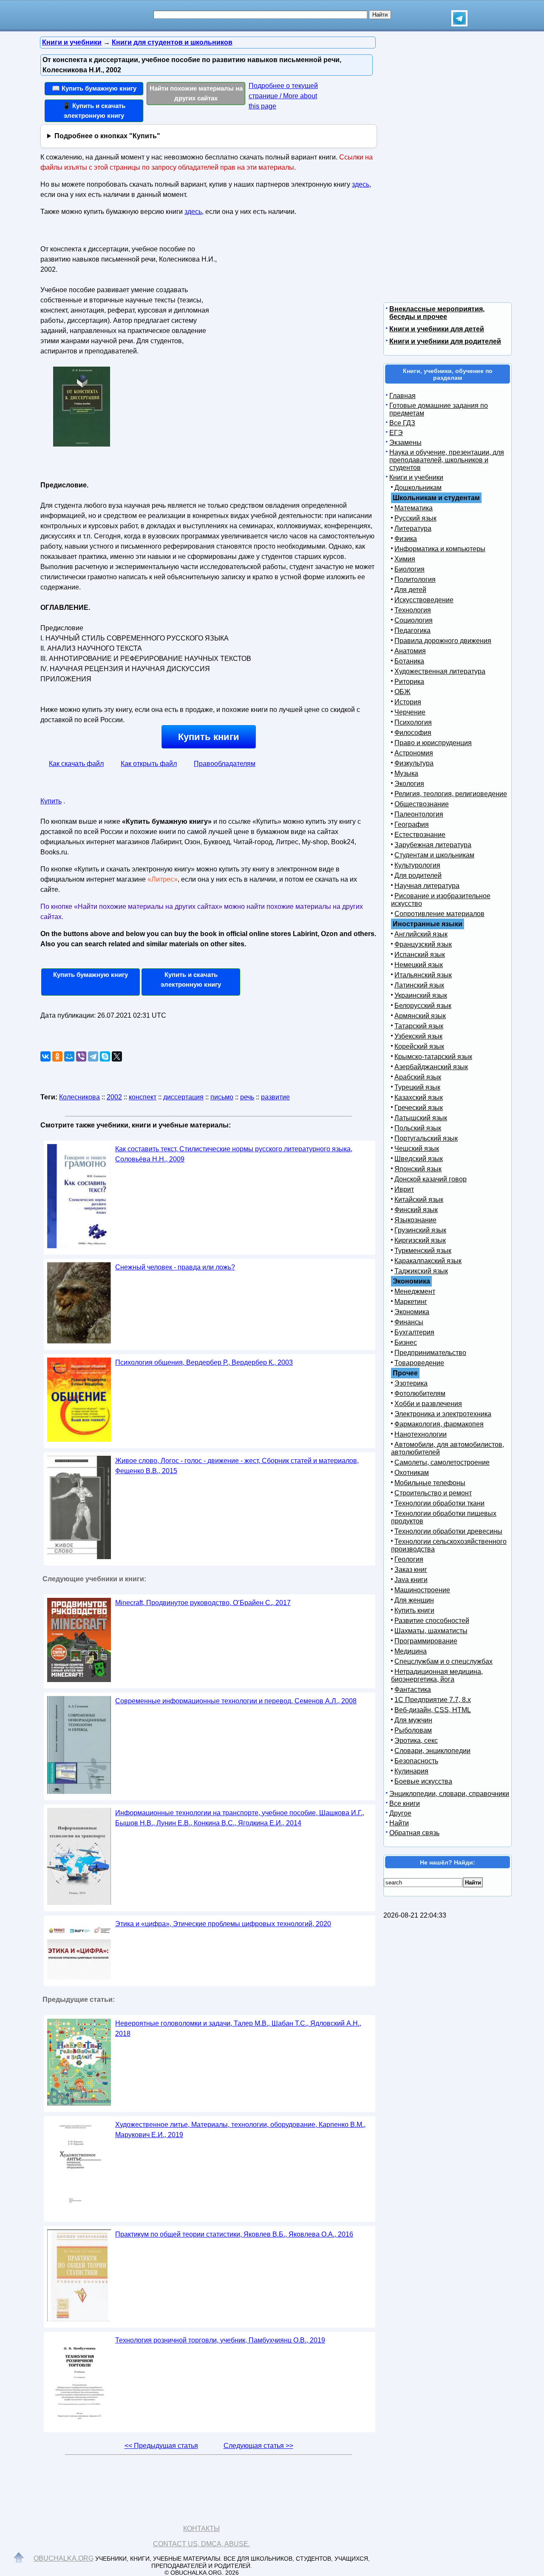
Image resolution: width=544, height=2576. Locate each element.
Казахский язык (419, 1097)
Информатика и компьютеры (440, 549)
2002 (114, 1097)
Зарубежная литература (433, 845)
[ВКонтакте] (45, 1056)
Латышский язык (421, 1118)
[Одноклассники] (57, 1056)
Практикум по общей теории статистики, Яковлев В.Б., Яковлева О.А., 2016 (234, 2234)
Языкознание (415, 1220)
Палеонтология (419, 814)
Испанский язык (420, 955)
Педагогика (412, 630)
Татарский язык (419, 1026)
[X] (117, 1056)
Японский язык (418, 1169)
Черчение (410, 712)
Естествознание (420, 835)
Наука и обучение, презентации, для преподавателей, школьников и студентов (447, 460)
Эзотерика (411, 1383)
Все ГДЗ (402, 423)
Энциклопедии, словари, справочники (449, 1794)
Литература (413, 528)
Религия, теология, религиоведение (451, 794)
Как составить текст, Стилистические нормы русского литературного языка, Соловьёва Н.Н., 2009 (234, 1154)
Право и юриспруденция (433, 743)
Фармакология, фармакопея (439, 1424)
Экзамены (405, 443)
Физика (406, 539)
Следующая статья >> (258, 2446)
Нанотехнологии (421, 1434)
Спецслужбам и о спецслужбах (443, 1661)
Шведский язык (419, 1159)
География (412, 824)
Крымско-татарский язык (433, 1057)
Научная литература (427, 886)
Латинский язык (419, 985)
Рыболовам (413, 1730)
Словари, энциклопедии (432, 1751)
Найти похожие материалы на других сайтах (196, 93)
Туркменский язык (423, 1251)
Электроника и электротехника (443, 1414)
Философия (413, 733)
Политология (415, 579)
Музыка (406, 773)
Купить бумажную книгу (91, 975)
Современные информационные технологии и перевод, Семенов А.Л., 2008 (236, 1701)
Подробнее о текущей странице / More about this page (283, 96)
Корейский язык (419, 1046)
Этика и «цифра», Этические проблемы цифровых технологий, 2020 (223, 1924)
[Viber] (81, 1056)
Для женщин (414, 1600)
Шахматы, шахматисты (431, 1631)
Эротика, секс (416, 1741)
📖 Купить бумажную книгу (94, 88)
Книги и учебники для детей (437, 329)
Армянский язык (420, 1016)
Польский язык (418, 1128)
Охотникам (412, 1473)
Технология (413, 610)
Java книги (411, 1580)
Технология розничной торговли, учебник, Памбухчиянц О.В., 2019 (220, 2340)
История (408, 702)
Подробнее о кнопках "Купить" (107, 136)
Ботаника (409, 661)
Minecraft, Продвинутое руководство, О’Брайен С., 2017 (203, 1603)
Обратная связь (414, 1833)
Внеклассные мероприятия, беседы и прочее (437, 313)
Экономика (412, 1312)
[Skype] (105, 1056)
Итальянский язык (423, 975)
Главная (402, 396)
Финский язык (416, 1210)
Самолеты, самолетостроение (442, 1462)
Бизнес (406, 1342)
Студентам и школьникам (434, 855)
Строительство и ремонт (433, 1493)
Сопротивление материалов (439, 914)
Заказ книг (411, 1570)
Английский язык (421, 934)
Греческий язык (419, 1108)
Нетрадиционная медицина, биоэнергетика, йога (437, 1675)
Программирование (426, 1641)
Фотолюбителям (420, 1393)
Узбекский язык (418, 1036)
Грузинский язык (420, 1230)
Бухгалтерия (414, 1332)
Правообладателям (225, 764)
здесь (361, 184)
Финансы (409, 1322)
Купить (51, 801)
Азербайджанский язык (431, 1067)
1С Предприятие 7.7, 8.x (433, 1700)
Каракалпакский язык (428, 1261)
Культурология (417, 865)
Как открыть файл (149, 764)
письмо (222, 1097)
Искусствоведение (424, 600)
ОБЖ (402, 692)
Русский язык (415, 518)
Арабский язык (418, 1077)
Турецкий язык (417, 1087)
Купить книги (209, 737)
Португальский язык (426, 1138)
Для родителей (418, 875)
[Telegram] (93, 1056)
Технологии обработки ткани (439, 1503)
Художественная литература (440, 671)
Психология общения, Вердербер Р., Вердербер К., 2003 (204, 1362)
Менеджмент (415, 1291)
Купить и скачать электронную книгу (191, 979)
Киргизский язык (420, 1240)
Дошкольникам (418, 488)
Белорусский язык (423, 1006)
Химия (405, 559)
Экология (409, 784)
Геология (409, 1559)
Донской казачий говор (431, 1179)
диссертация (183, 1097)
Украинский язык (421, 995)
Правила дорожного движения (443, 641)
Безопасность (416, 1761)
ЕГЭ (396, 433)
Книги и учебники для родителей (445, 341)
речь (247, 1097)
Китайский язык (419, 1200)
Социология (414, 620)
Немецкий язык (419, 965)
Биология (409, 569)
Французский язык (423, 944)
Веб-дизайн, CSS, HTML (433, 1710)
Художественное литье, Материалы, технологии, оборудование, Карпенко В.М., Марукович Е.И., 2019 (240, 2130)
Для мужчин (413, 1720)
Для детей (410, 590)
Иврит (404, 1189)
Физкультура (414, 763)
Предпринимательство (430, 1353)
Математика (414, 508)
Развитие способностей (432, 1621)
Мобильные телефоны (430, 1483)
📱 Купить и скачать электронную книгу (94, 111)
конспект (143, 1097)
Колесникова (79, 1097)
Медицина (411, 1651)
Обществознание (422, 804)
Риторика (409, 682)
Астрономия (414, 753)
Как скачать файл (76, 764)
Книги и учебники (416, 477)
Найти (399, 1823)
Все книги (405, 1803)
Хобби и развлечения (428, 1404)
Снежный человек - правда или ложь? (175, 1267)
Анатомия (410, 651)
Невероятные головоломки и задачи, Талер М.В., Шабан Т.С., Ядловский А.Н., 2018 (238, 2028)
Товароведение (419, 1363)
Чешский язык (417, 1149)
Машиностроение (422, 1590)
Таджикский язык (421, 1271)
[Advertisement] (295, 296)
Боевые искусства (423, 1781)
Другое (400, 1813)
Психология (413, 722)
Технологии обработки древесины (448, 1531)
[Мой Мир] (69, 1056)
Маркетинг (411, 1302)
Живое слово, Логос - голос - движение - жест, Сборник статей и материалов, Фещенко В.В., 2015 (237, 1466)
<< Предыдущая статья (161, 2446)
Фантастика (413, 1689)
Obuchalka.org (64, 2558)
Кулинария (411, 1771)
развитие (275, 1097)
